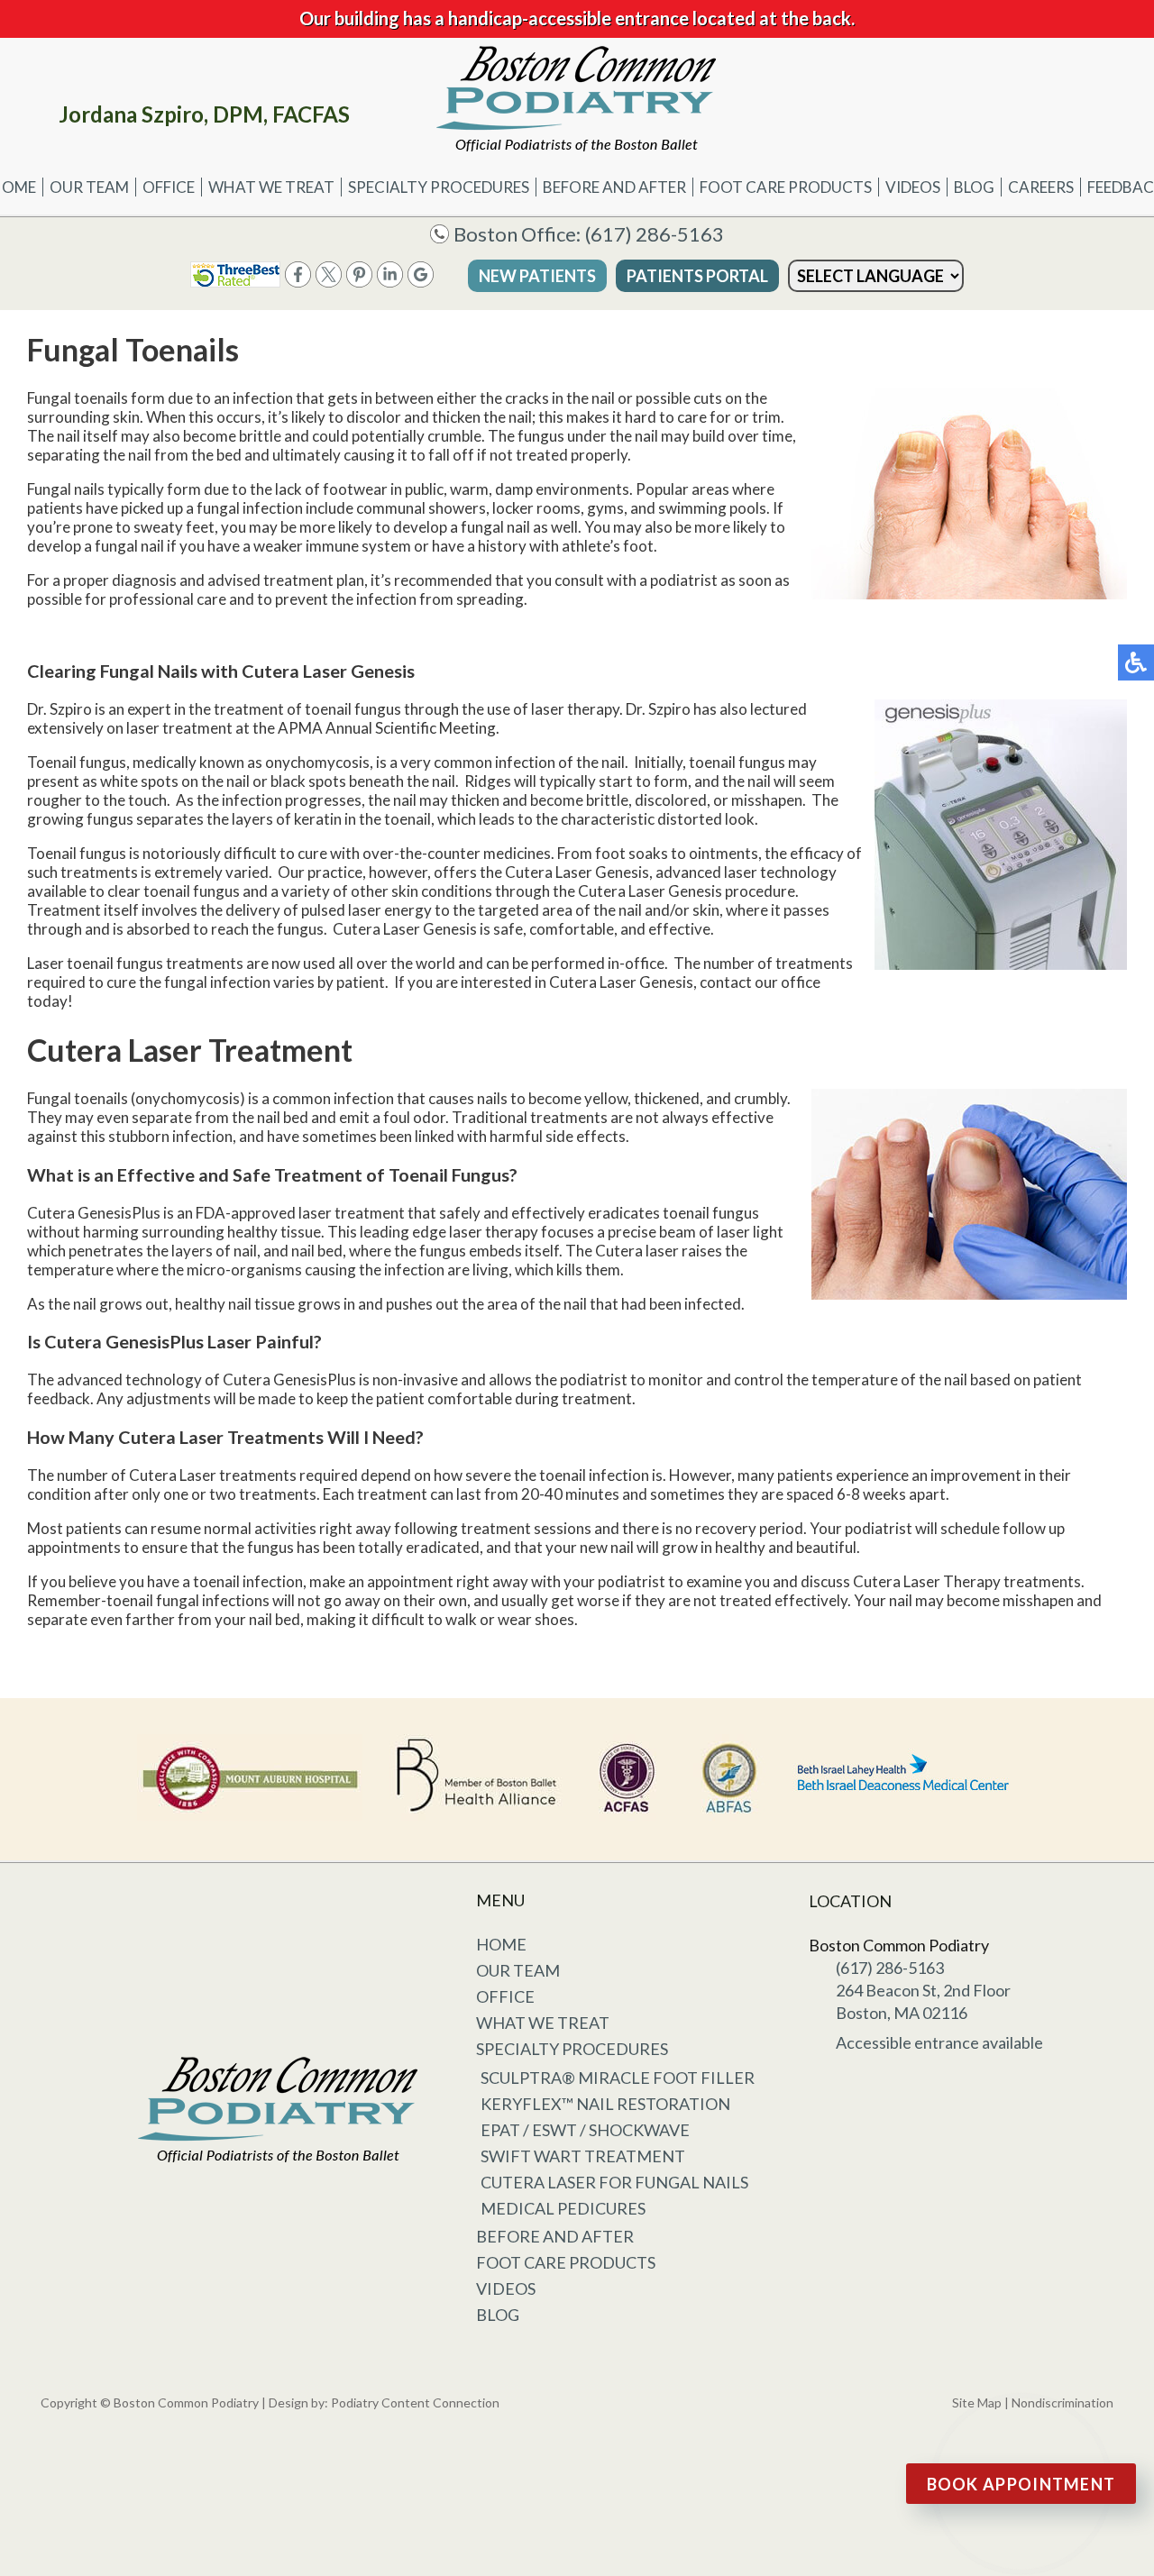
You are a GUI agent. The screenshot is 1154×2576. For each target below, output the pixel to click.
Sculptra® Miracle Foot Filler (618, 2078)
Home (501, 1944)
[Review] (421, 282)
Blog (974, 187)
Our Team (89, 187)
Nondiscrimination (1062, 2402)
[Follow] (329, 282)
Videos (913, 187)
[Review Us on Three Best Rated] (235, 282)
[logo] (577, 99)
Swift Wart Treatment (583, 2156)
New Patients (537, 276)
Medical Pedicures (563, 2208)
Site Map (977, 2402)
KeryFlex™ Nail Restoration (605, 2104)
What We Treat (271, 187)
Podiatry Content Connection (415, 2402)
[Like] (298, 282)
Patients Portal (697, 276)
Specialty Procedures (439, 187)
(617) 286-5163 (655, 234)
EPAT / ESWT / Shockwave (585, 2130)
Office (169, 187)
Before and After (614, 187)
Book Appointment (1021, 2484)
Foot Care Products (786, 187)
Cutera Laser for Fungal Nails (614, 2182)
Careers (1041, 187)
